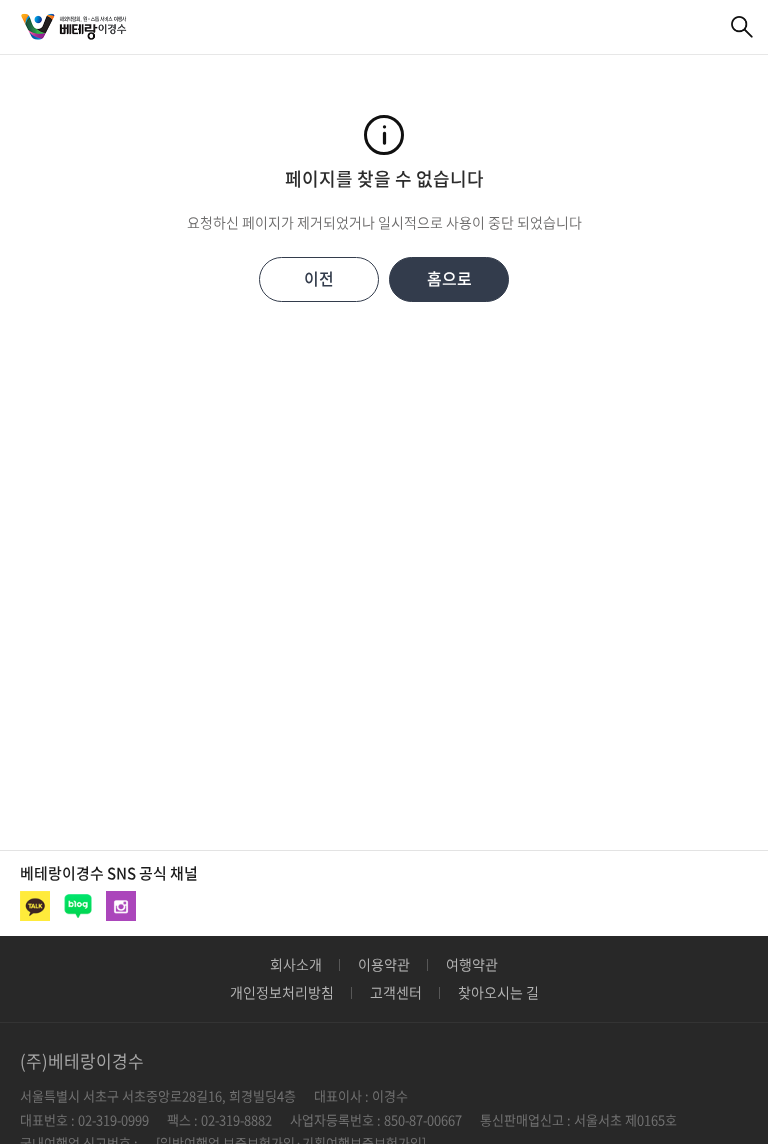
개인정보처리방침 (282, 992)
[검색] (742, 27)
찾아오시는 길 (498, 992)
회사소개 (296, 964)
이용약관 (384, 964)
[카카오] (35, 906)
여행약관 (472, 964)
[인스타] (121, 906)
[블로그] (78, 906)
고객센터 (396, 992)
